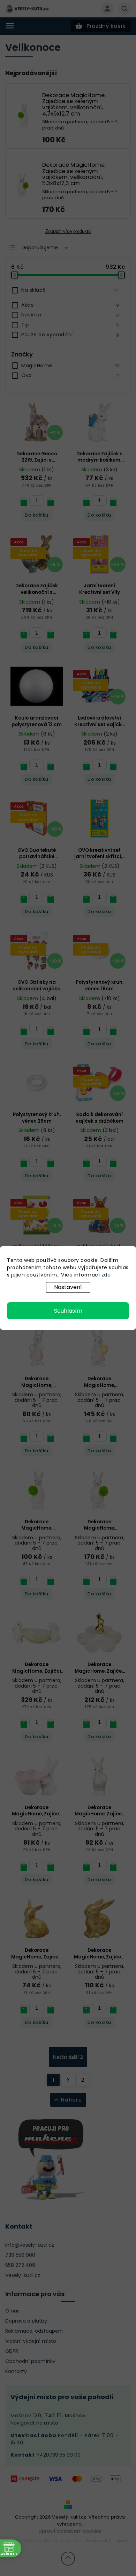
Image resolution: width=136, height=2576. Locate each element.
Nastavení (68, 1287)
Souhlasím (68, 1311)
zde (106, 1275)
